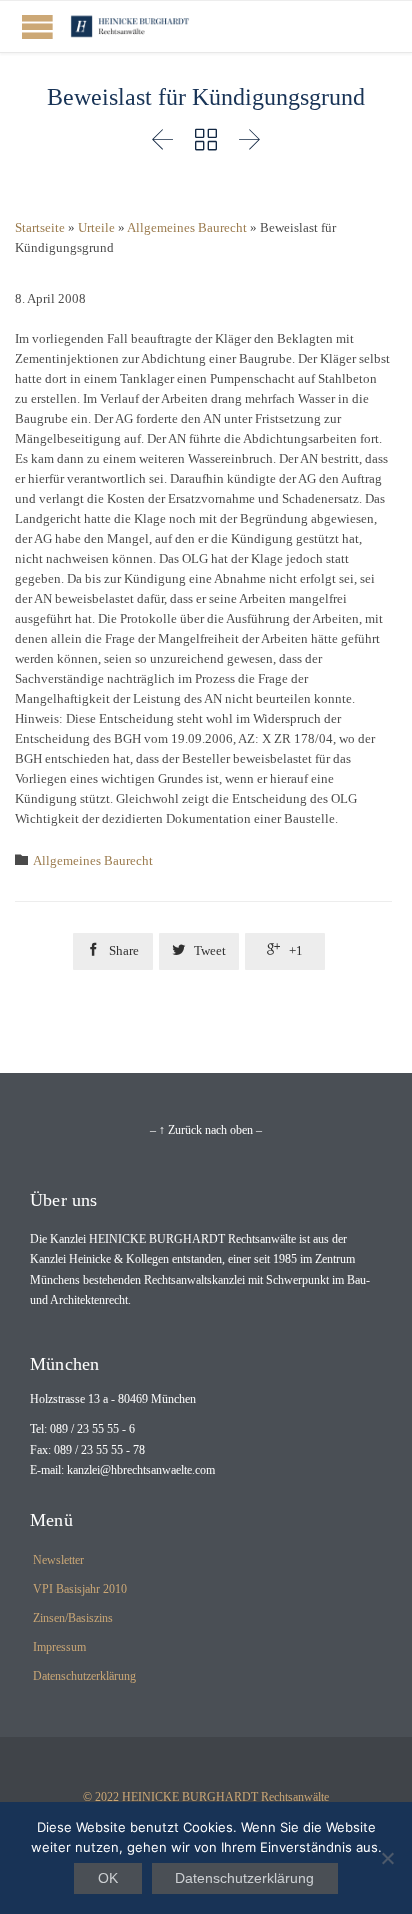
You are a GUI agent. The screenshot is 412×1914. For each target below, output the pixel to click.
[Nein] (387, 1858)
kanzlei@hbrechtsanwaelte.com (141, 1470)
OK (108, 1878)
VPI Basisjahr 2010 (80, 1589)
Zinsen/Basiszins (73, 1618)
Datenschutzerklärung (84, 1676)
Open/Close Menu (37, 26)
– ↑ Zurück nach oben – (206, 1130)
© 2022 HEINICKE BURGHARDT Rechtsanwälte (206, 1797)
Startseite (40, 227)
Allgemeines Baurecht (187, 227)
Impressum (59, 1647)
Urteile (96, 227)
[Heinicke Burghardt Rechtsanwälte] (130, 26)
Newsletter (58, 1560)
